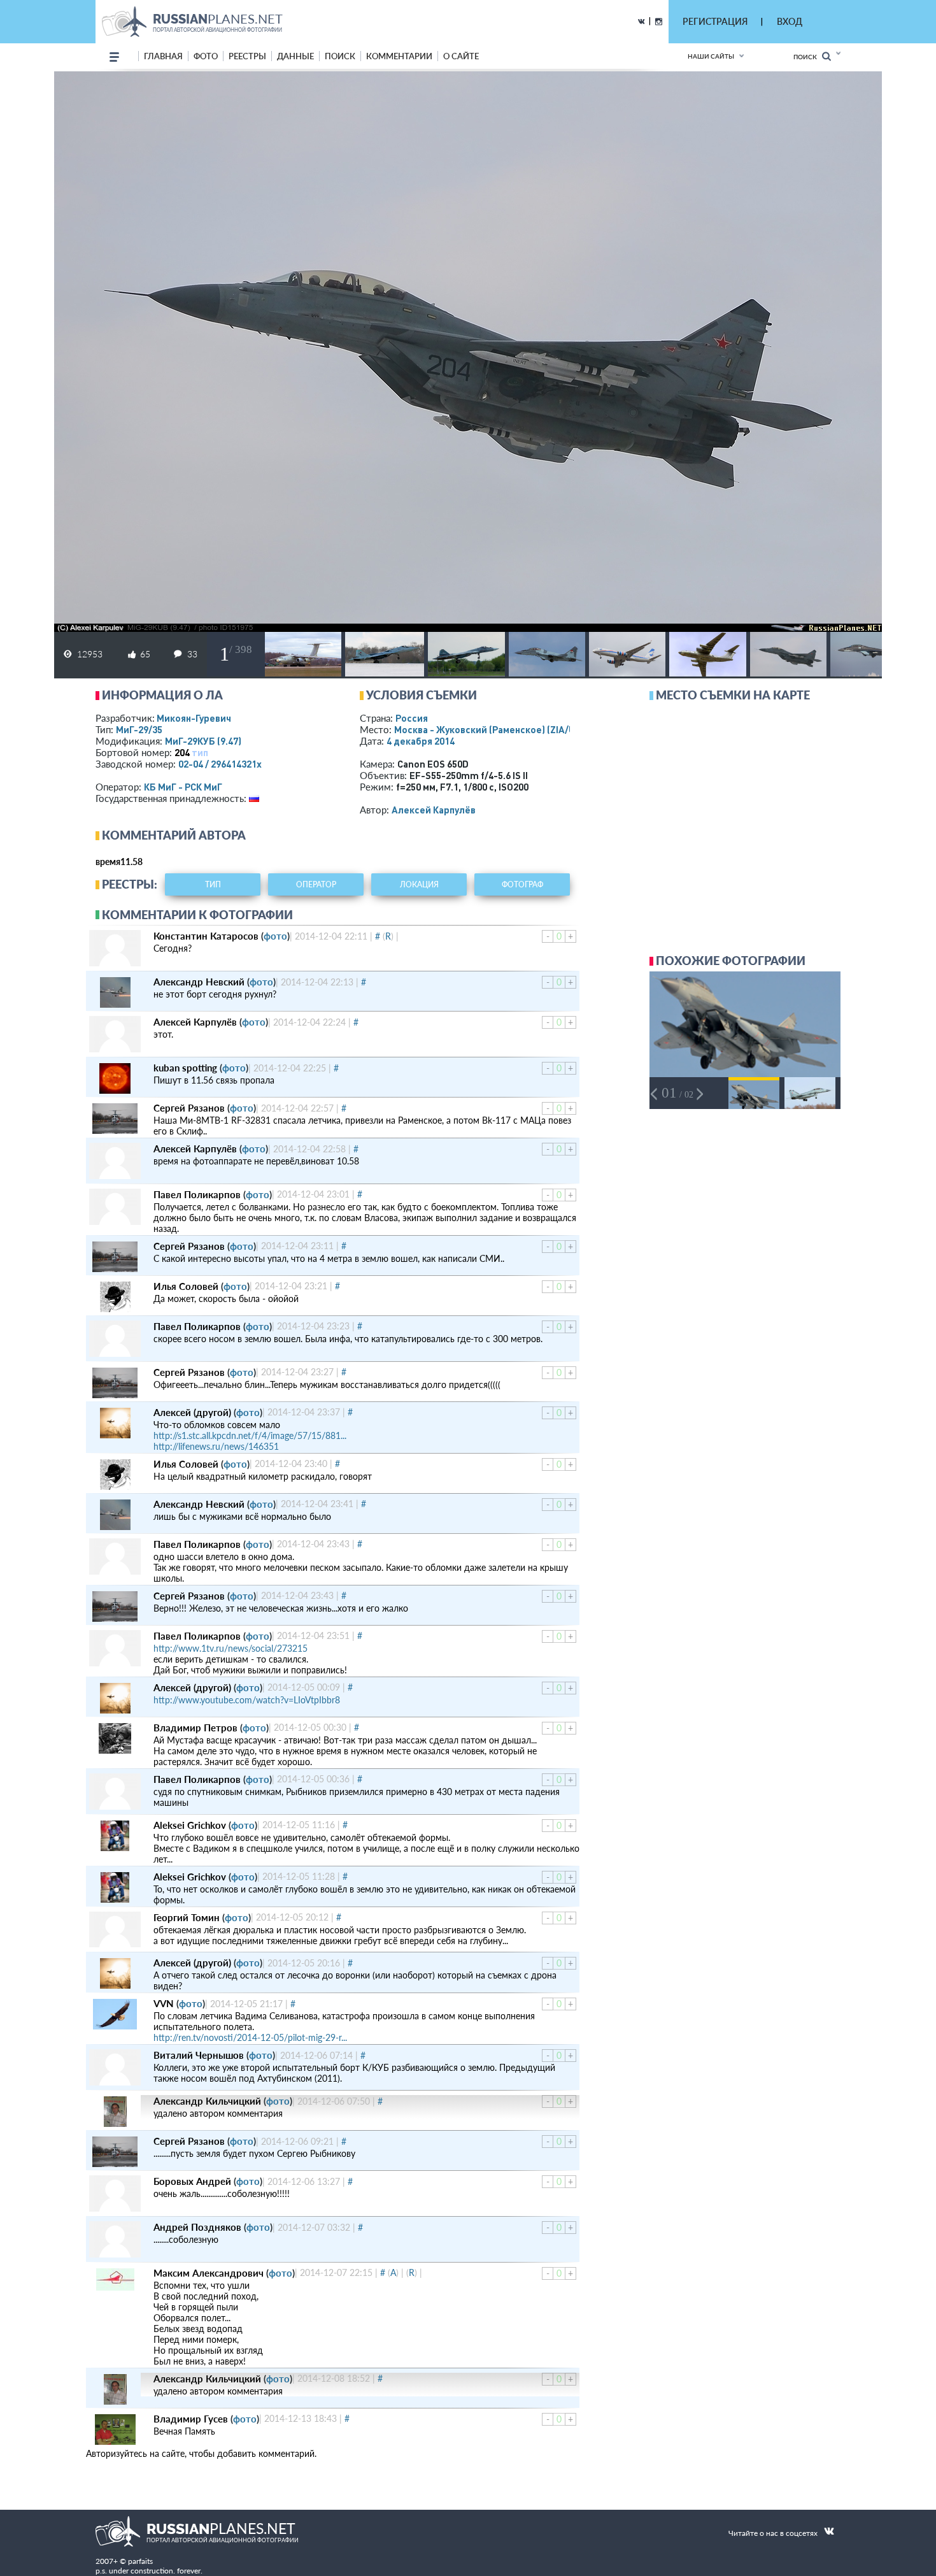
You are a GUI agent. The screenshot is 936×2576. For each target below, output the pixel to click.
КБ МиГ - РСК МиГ (183, 787)
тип (200, 752)
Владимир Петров (195, 1728)
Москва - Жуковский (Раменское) (497, 729)
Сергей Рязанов (189, 1108)
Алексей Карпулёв (434, 810)
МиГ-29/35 (139, 729)
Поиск (808, 57)
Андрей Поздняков (197, 2227)
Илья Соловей (186, 1286)
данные (295, 56)
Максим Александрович (209, 2273)
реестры (247, 56)
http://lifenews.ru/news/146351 (216, 1446)
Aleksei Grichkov (190, 1825)
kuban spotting (185, 1068)
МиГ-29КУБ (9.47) (203, 741)
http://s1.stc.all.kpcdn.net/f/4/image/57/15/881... (250, 1435)
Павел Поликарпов (197, 1194)
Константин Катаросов (206, 936)
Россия (412, 718)
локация (419, 884)
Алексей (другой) (192, 1412)
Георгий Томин (187, 1917)
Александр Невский (199, 982)
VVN (164, 2003)
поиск (340, 56)
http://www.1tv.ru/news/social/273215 (230, 1648)
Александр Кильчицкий (207, 2101)
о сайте (461, 56)
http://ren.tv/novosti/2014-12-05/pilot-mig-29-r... (250, 2037)
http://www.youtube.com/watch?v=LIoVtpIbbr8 (247, 1700)
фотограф (522, 884)
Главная (163, 56)
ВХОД (790, 21)
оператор (316, 884)
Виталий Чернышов (199, 2055)
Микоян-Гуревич (194, 718)
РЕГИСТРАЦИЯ (715, 21)
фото (206, 56)
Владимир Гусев (191, 2419)
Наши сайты (711, 56)
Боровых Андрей (192, 2181)
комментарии (399, 56)
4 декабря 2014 (421, 741)
